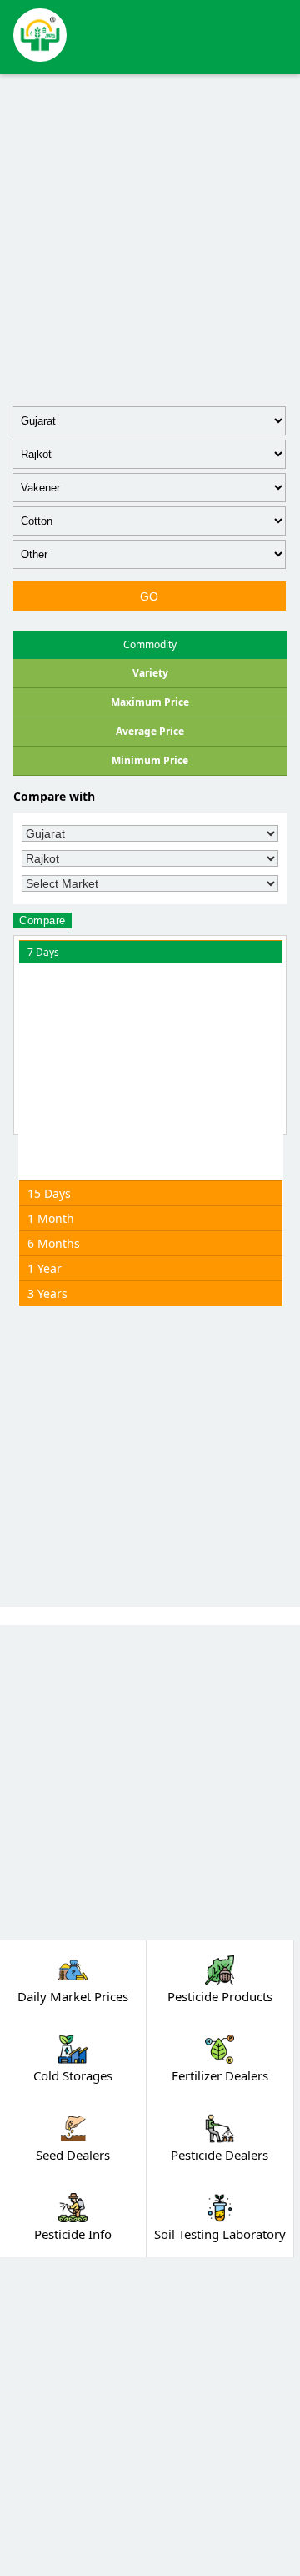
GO (150, 596)
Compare (42, 921)
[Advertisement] (150, 237)
